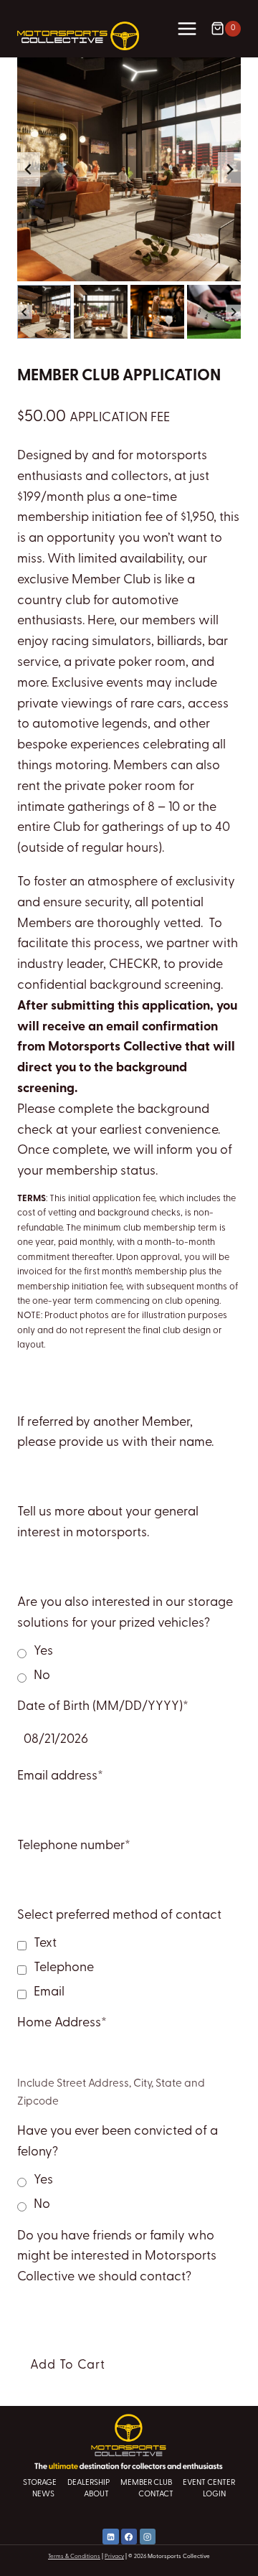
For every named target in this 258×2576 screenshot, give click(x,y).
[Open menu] (187, 28)
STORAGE (40, 2483)
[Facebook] (129, 2537)
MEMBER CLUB (146, 2483)
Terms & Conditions (74, 2557)
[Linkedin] (110, 2537)
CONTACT (156, 2495)
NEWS (43, 2495)
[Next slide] (229, 169)
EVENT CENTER (209, 2483)
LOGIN (214, 2495)
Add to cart (68, 2365)
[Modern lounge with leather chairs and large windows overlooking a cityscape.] (129, 169)
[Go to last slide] (29, 169)
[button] (44, 312)
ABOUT (96, 2495)
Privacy (114, 2557)
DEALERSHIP (89, 2483)
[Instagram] (148, 2537)
